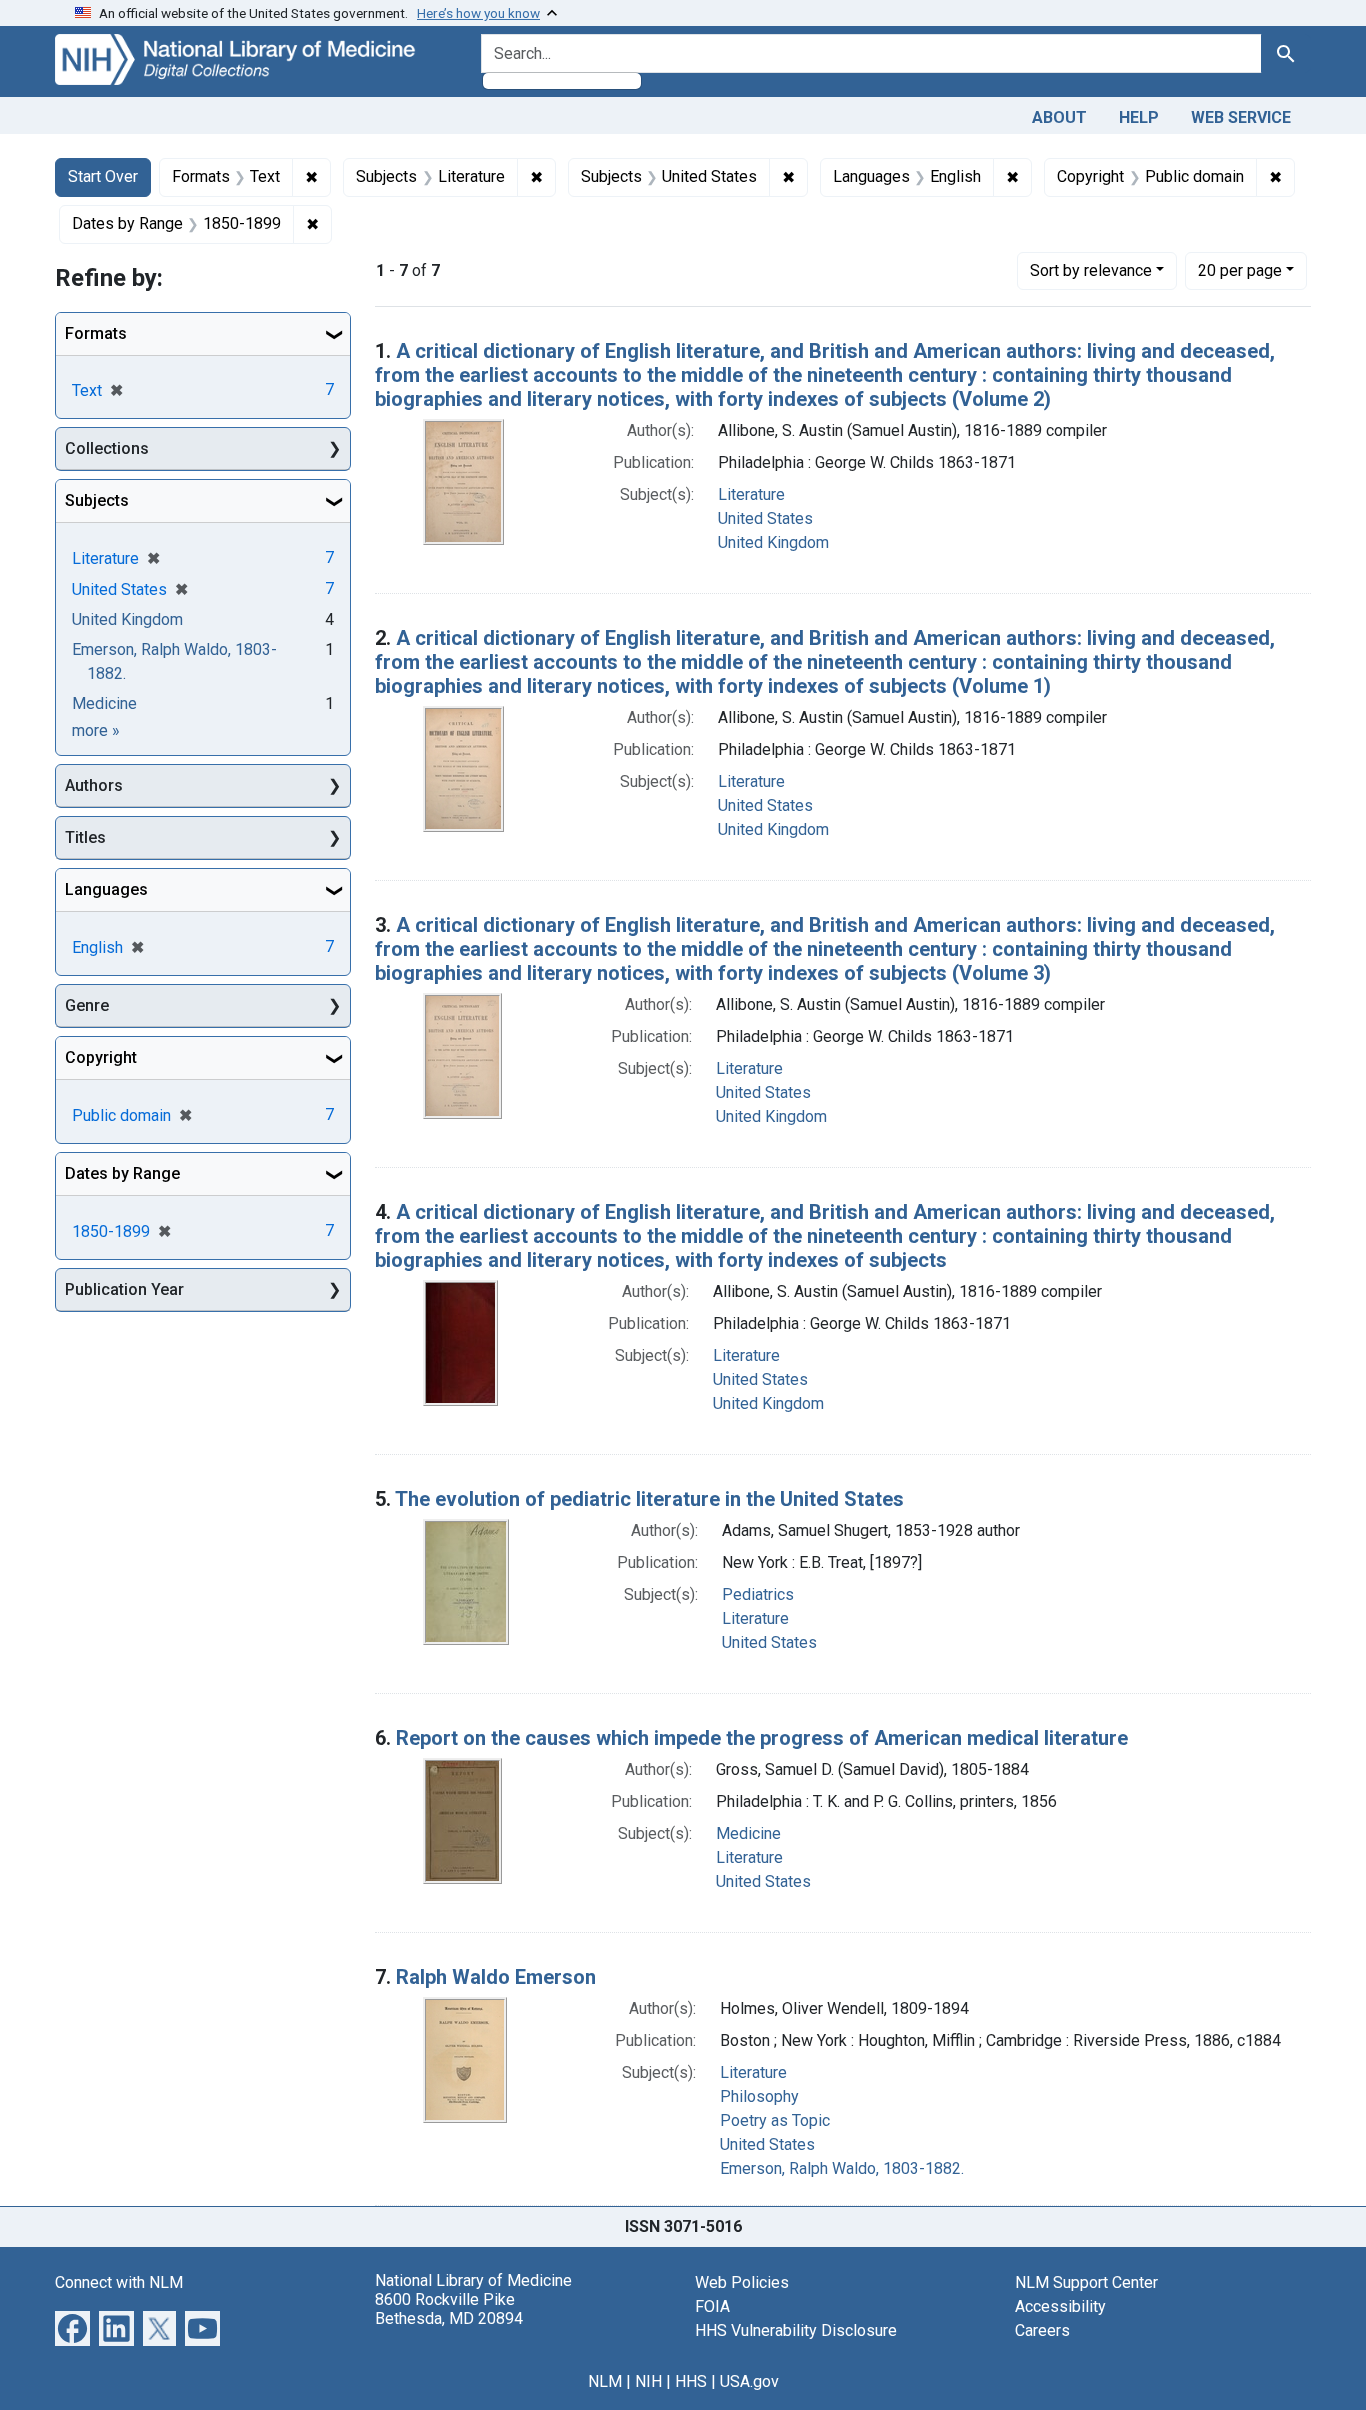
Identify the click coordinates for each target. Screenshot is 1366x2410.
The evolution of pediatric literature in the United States (649, 1499)
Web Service (1241, 117)
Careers (1042, 2330)
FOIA (712, 2306)
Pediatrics (758, 1594)
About (1059, 117)
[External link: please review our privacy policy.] (72, 2326)
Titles (85, 837)
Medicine (748, 1833)
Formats (96, 333)
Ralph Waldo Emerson (496, 1977)
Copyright (101, 1057)
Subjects (97, 500)
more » (96, 730)
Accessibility (1060, 2306)
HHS (691, 2381)
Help (1139, 117)
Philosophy (759, 2096)
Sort (1091, 270)
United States (765, 518)
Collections (107, 448)
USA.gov (749, 2381)
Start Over (103, 176)
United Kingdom (773, 542)
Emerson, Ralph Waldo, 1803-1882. (842, 2168)
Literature (751, 494)
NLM (605, 2381)
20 (1240, 270)
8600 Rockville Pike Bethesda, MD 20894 (449, 2309)
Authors (94, 785)
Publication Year (124, 1289)
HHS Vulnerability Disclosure (796, 2330)
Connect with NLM (119, 2282)
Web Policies (742, 2282)
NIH (648, 2381)
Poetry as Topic (775, 2120)
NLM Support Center (1086, 2282)
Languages (106, 889)
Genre (87, 1005)
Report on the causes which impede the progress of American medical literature (762, 1738)
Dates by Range (122, 1173)
